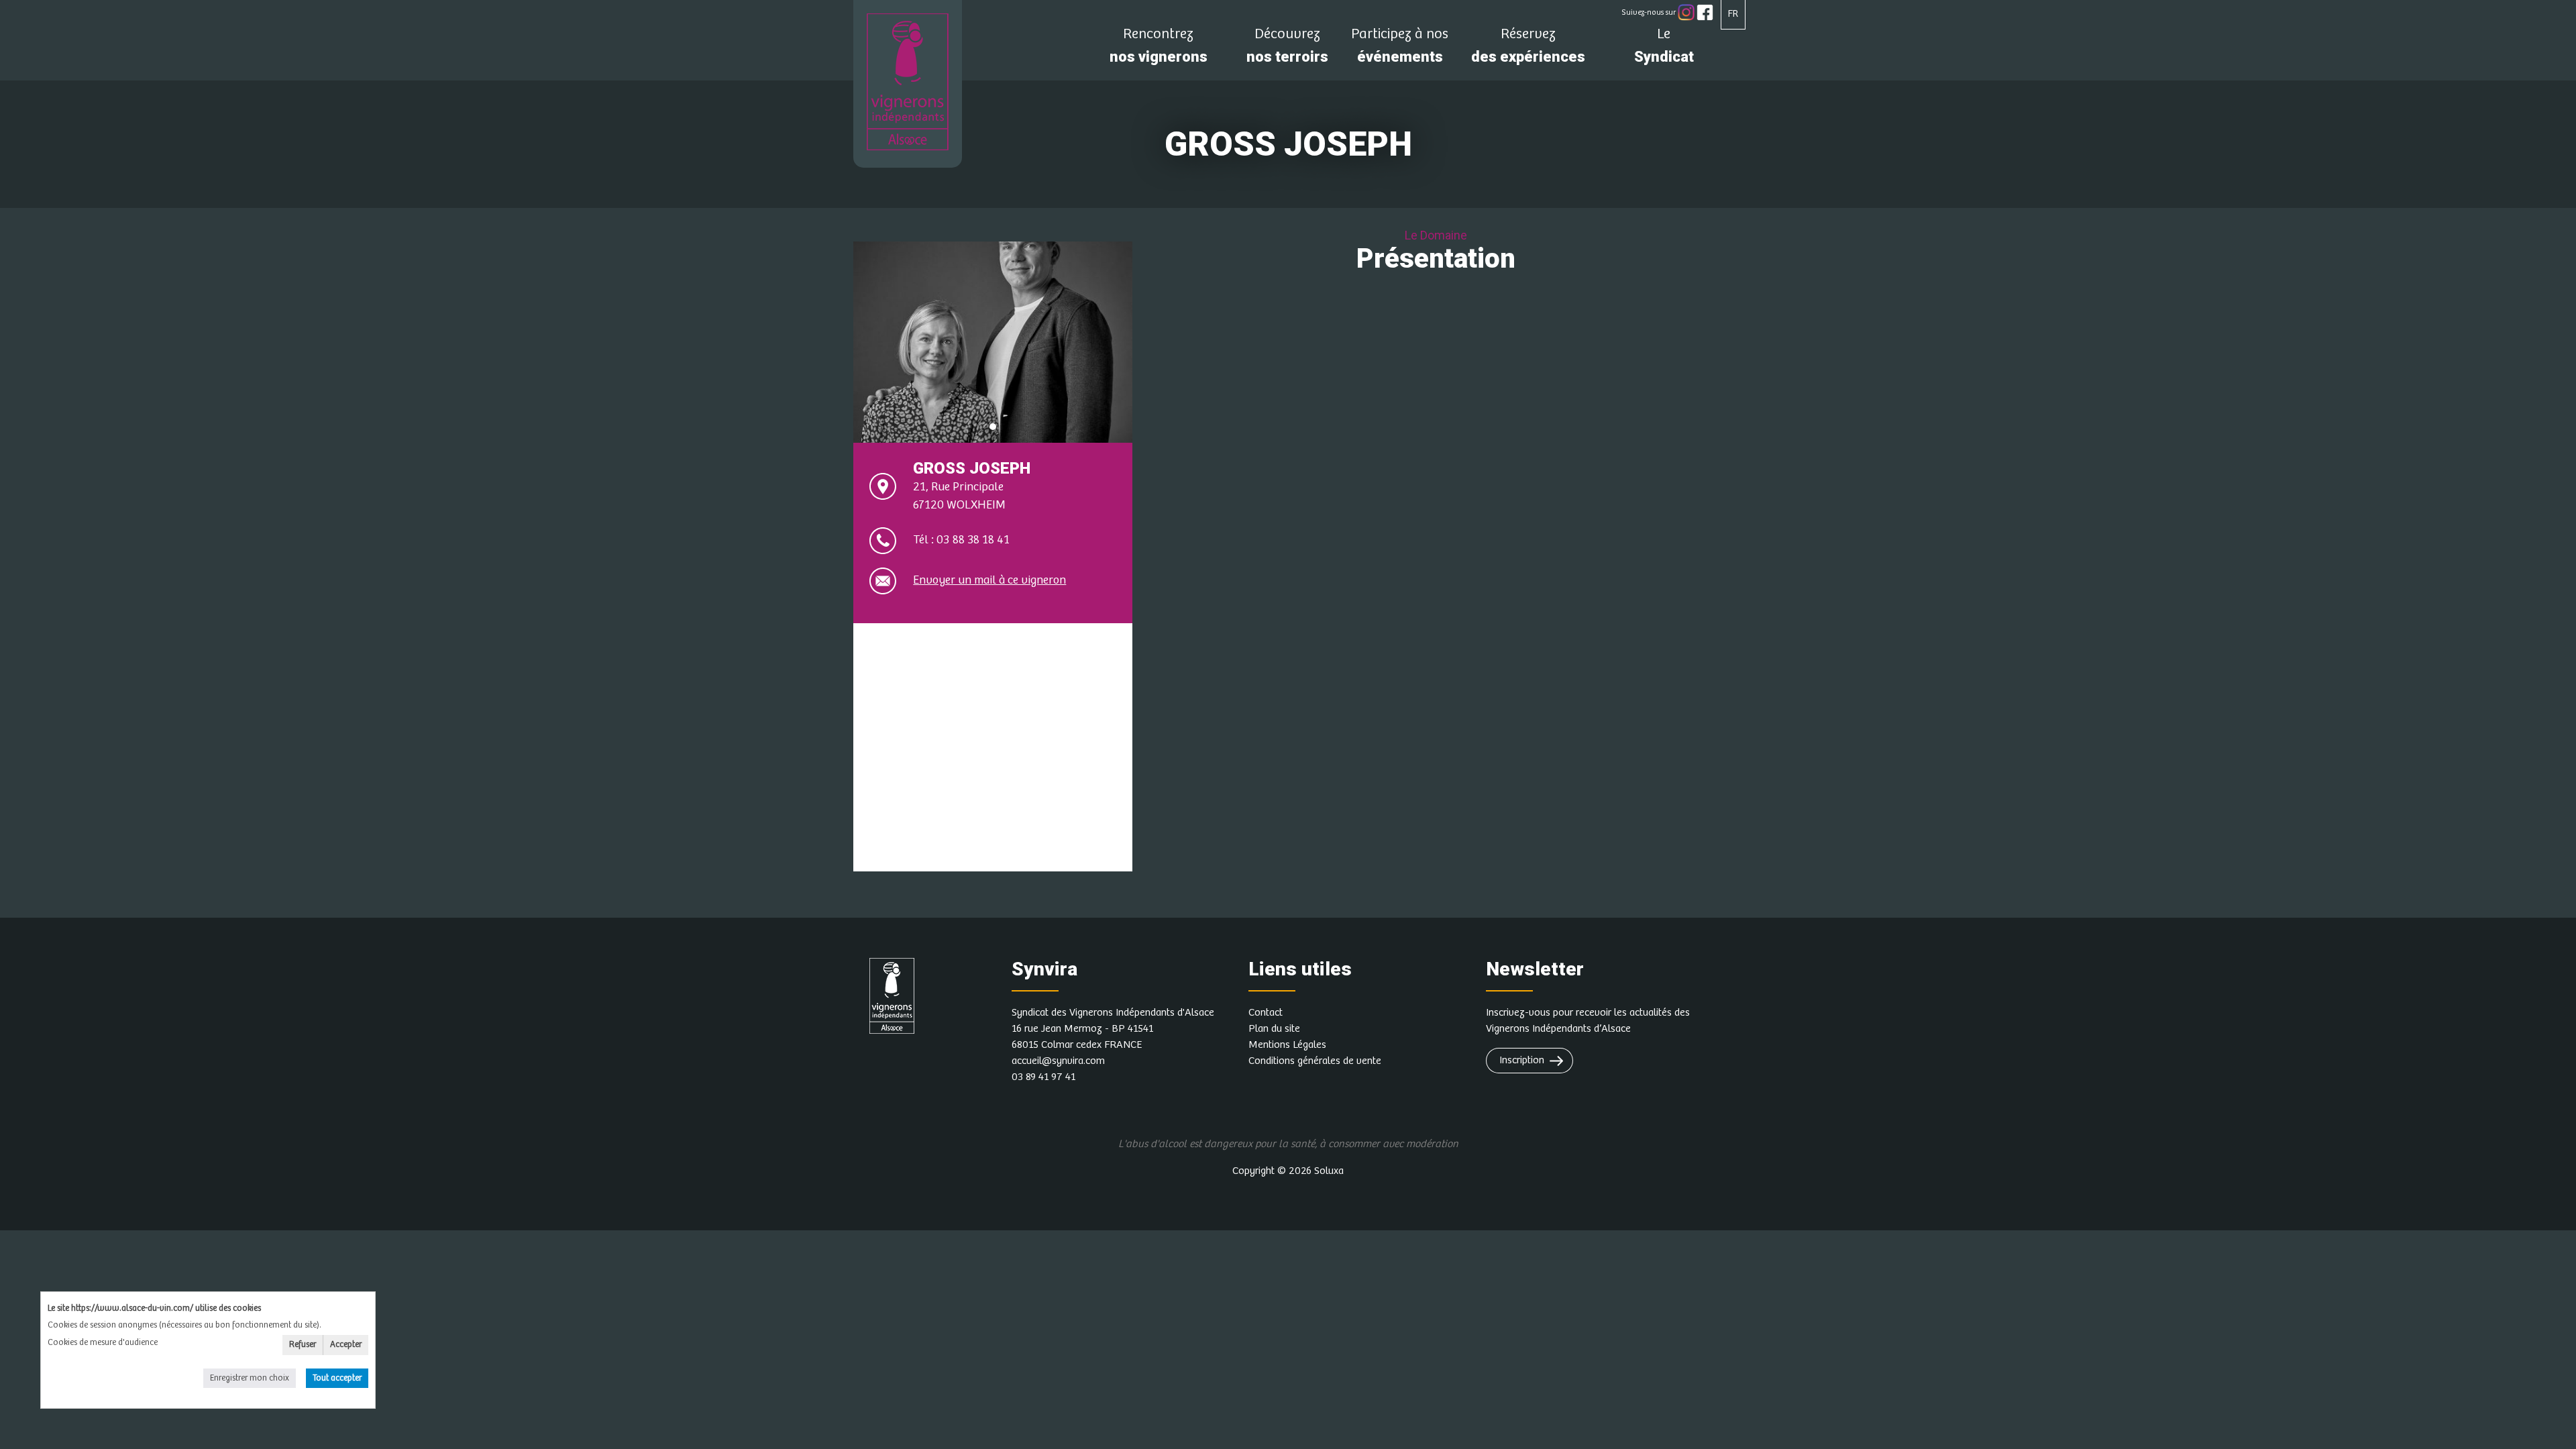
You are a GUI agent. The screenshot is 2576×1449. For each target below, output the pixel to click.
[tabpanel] (993, 342)
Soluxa (1329, 1171)
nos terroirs (1287, 49)
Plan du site (1274, 1029)
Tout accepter (337, 1378)
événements (1400, 49)
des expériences (1528, 49)
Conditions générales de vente (1315, 1061)
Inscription (1522, 1060)
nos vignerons (1159, 49)
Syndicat (1664, 49)
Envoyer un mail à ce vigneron (989, 580)
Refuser (303, 1345)
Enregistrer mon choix (250, 1378)
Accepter (346, 1345)
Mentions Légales (1287, 1045)
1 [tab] (993, 427)
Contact (1266, 1013)
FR (1733, 14)
